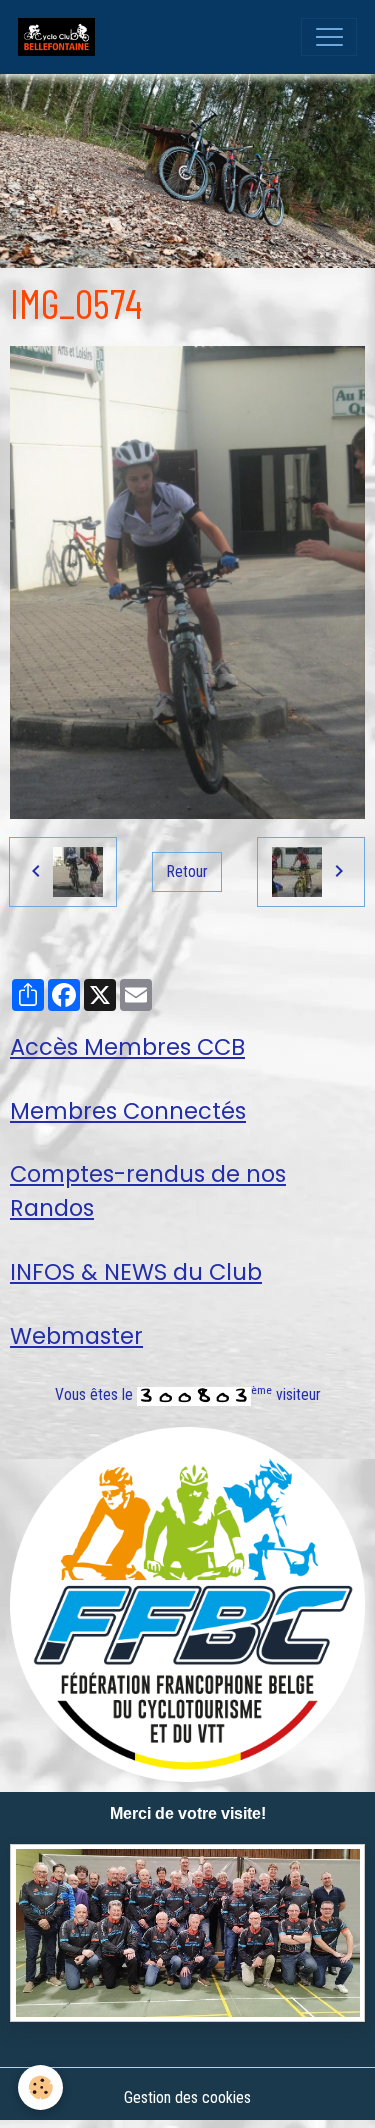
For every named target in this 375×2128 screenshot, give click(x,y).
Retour (187, 871)
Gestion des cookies (187, 2097)
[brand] (61, 37)
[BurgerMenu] (329, 37)
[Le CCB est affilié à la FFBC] (187, 1603)
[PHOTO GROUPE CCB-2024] (187, 1933)
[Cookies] (40, 2087)
